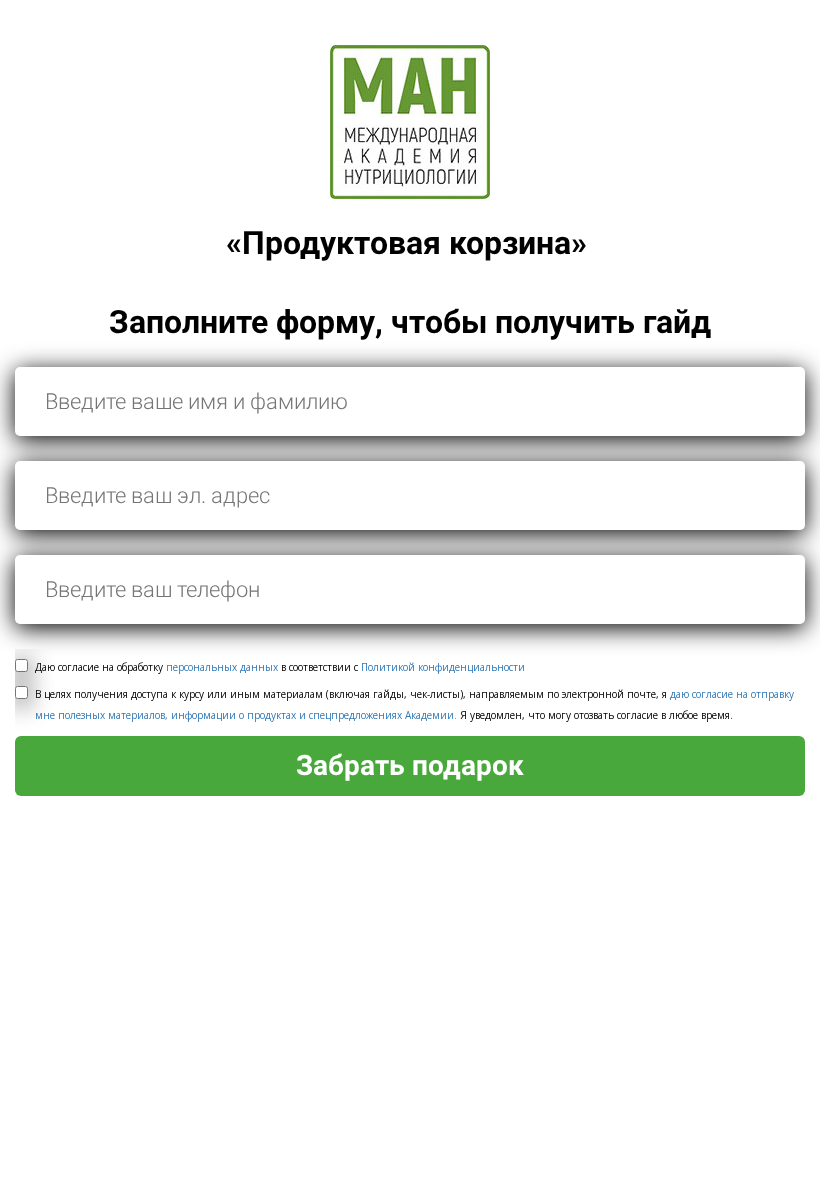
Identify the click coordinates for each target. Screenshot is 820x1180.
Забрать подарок (410, 765)
